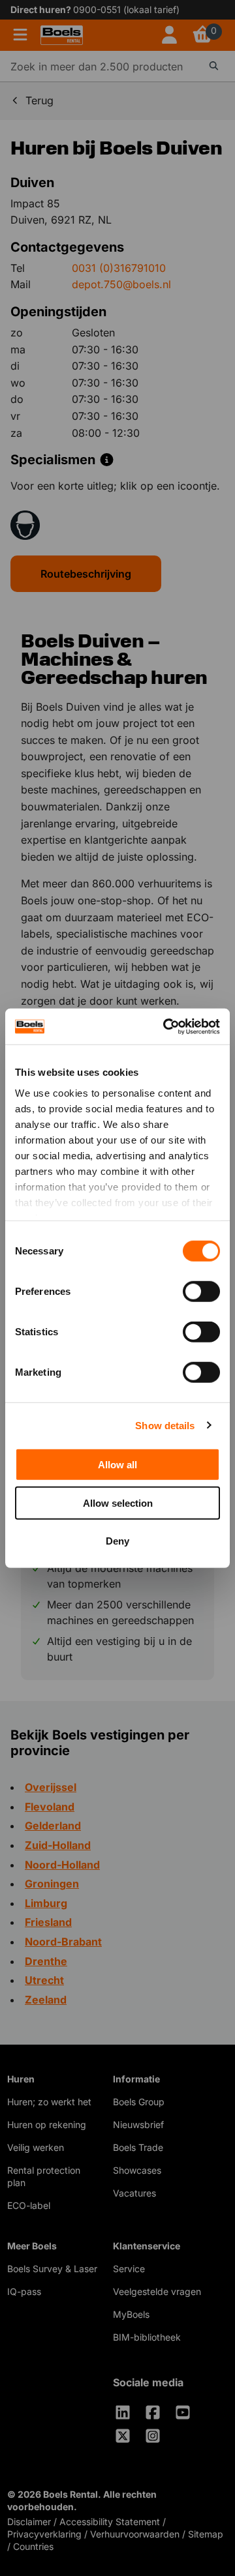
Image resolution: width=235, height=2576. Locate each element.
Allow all (117, 1465)
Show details (165, 1425)
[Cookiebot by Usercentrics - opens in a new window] (166, 1026)
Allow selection (118, 1503)
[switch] (201, 1292)
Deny (117, 1541)
